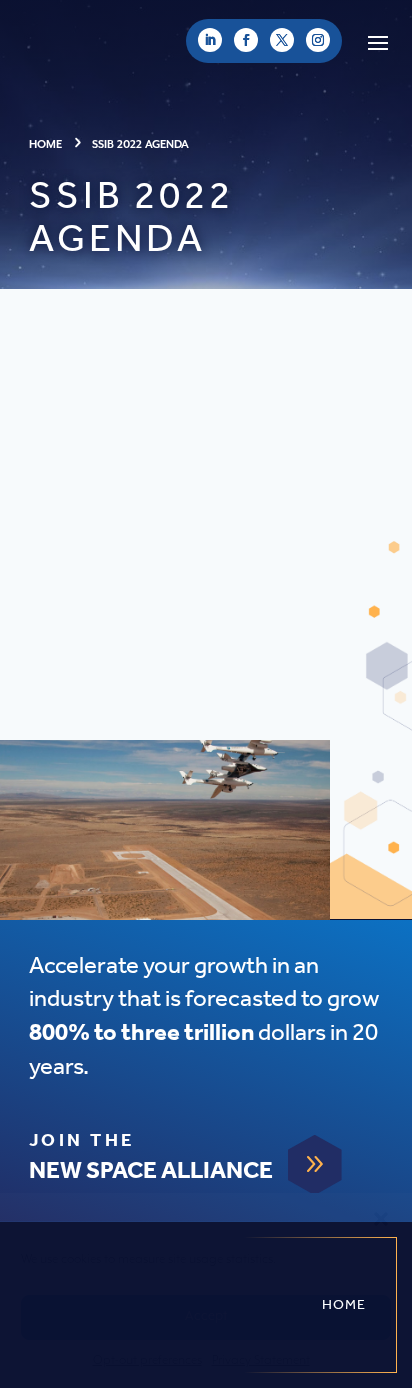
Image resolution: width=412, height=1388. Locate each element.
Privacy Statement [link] (261, 1360)
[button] (381, 1219)
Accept (206, 1316)
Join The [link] (82, 1141)
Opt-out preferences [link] (147, 1360)
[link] (210, 40)
